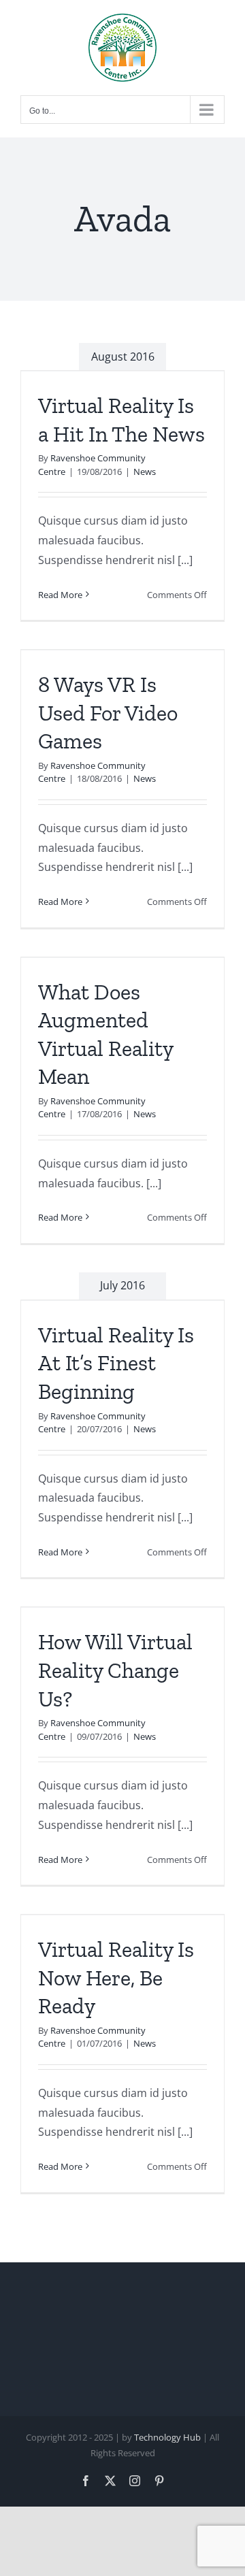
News (145, 472)
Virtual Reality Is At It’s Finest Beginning (116, 1363)
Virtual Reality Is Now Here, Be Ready (116, 1978)
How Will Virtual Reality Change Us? (115, 1670)
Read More (60, 595)
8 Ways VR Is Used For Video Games (108, 713)
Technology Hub (167, 2437)
